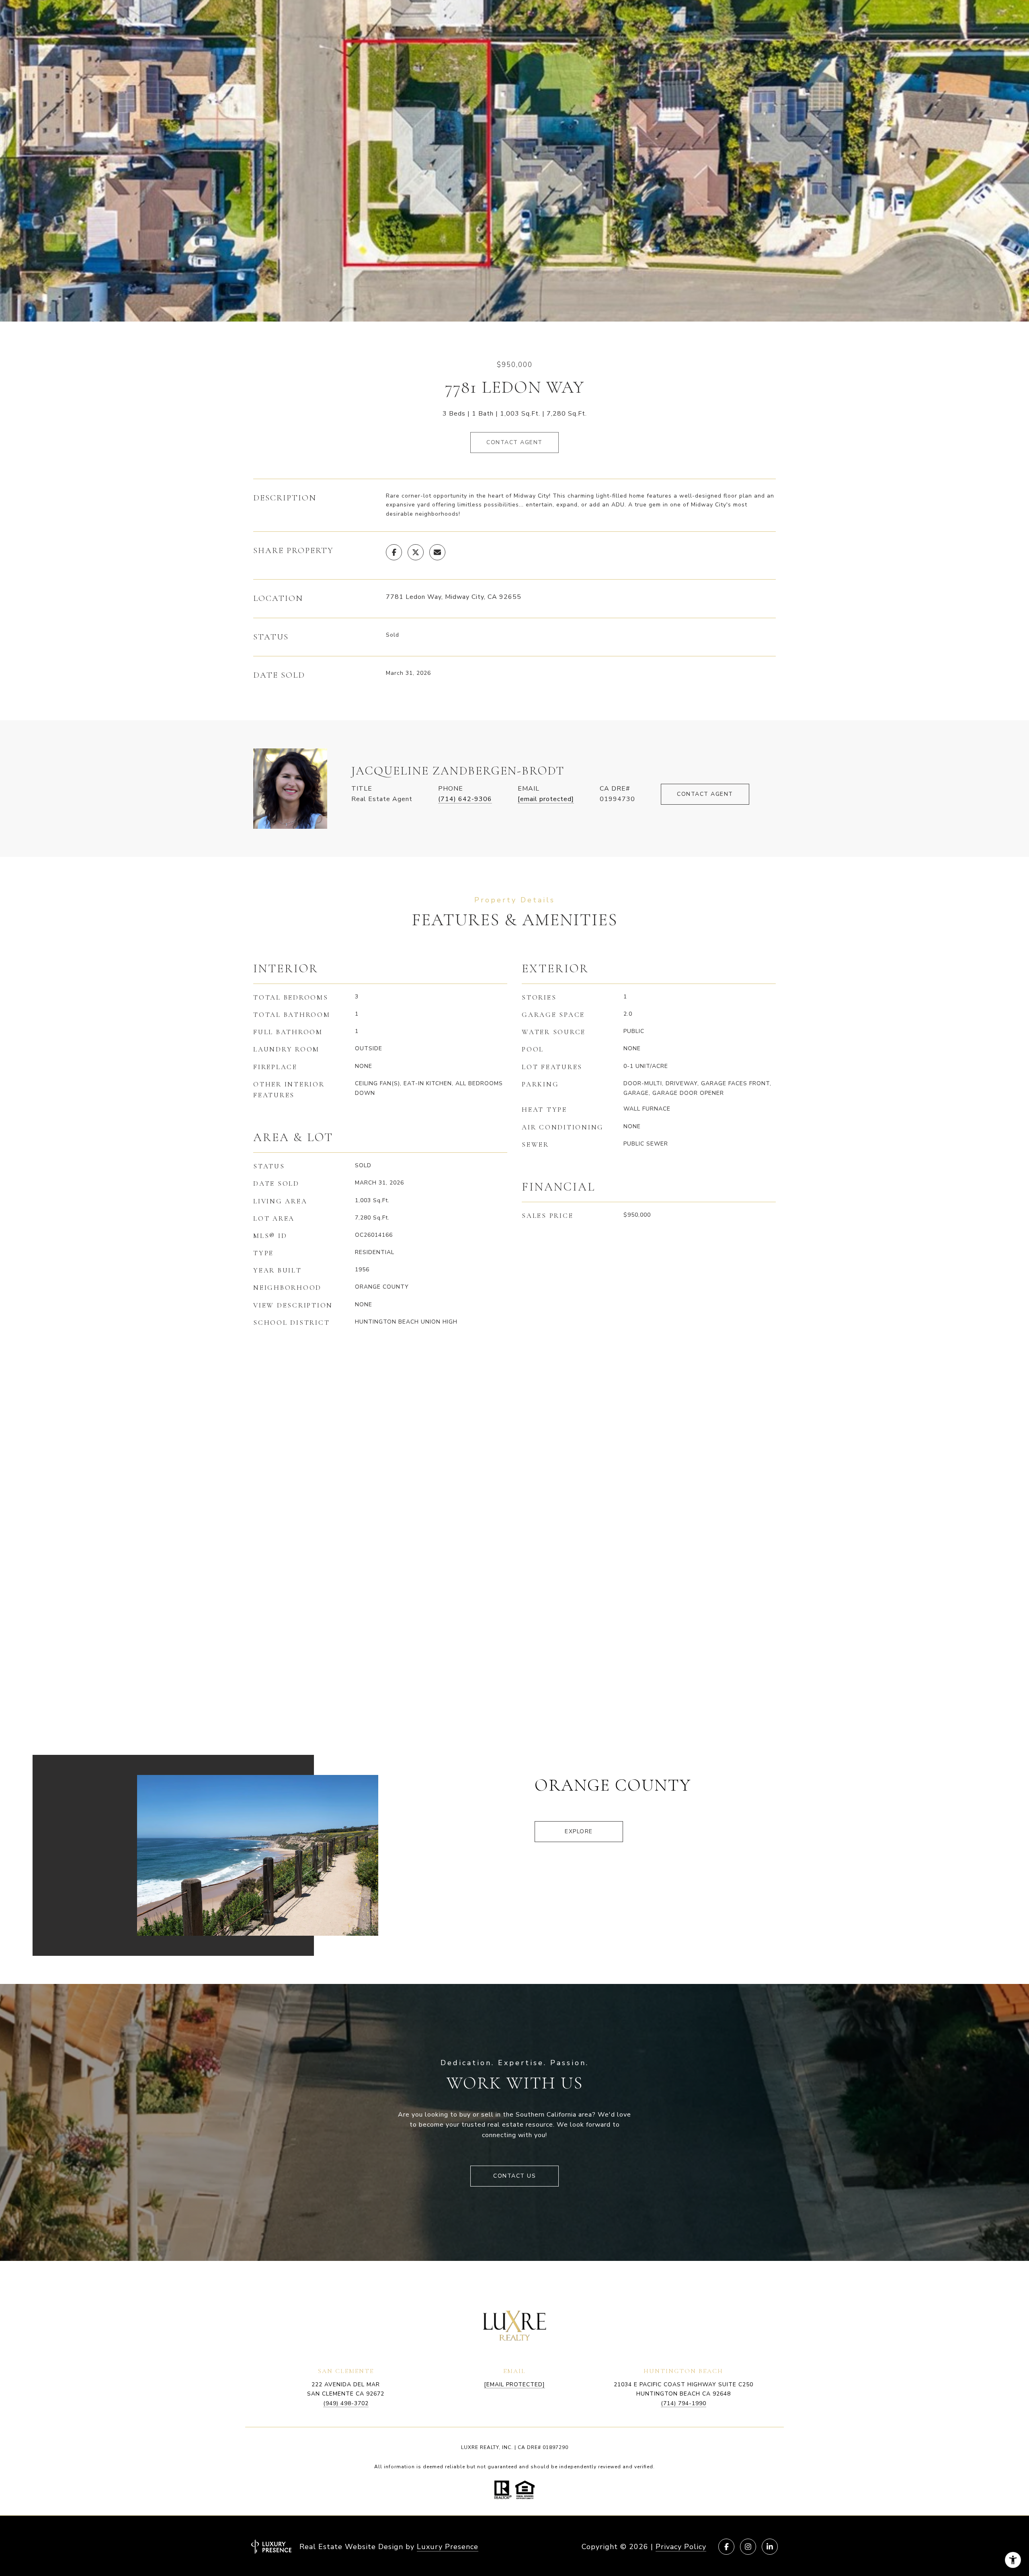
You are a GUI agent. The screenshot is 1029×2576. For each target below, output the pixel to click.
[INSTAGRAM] (748, 2547)
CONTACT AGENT (705, 794)
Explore (579, 1831)
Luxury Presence (448, 2547)
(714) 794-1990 (684, 2403)
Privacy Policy (681, 2547)
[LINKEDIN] (770, 2547)
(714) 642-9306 (465, 799)
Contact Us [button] (514, 2176)
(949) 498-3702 (346, 2403)
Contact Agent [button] (514, 442)
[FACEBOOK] (726, 2547)
